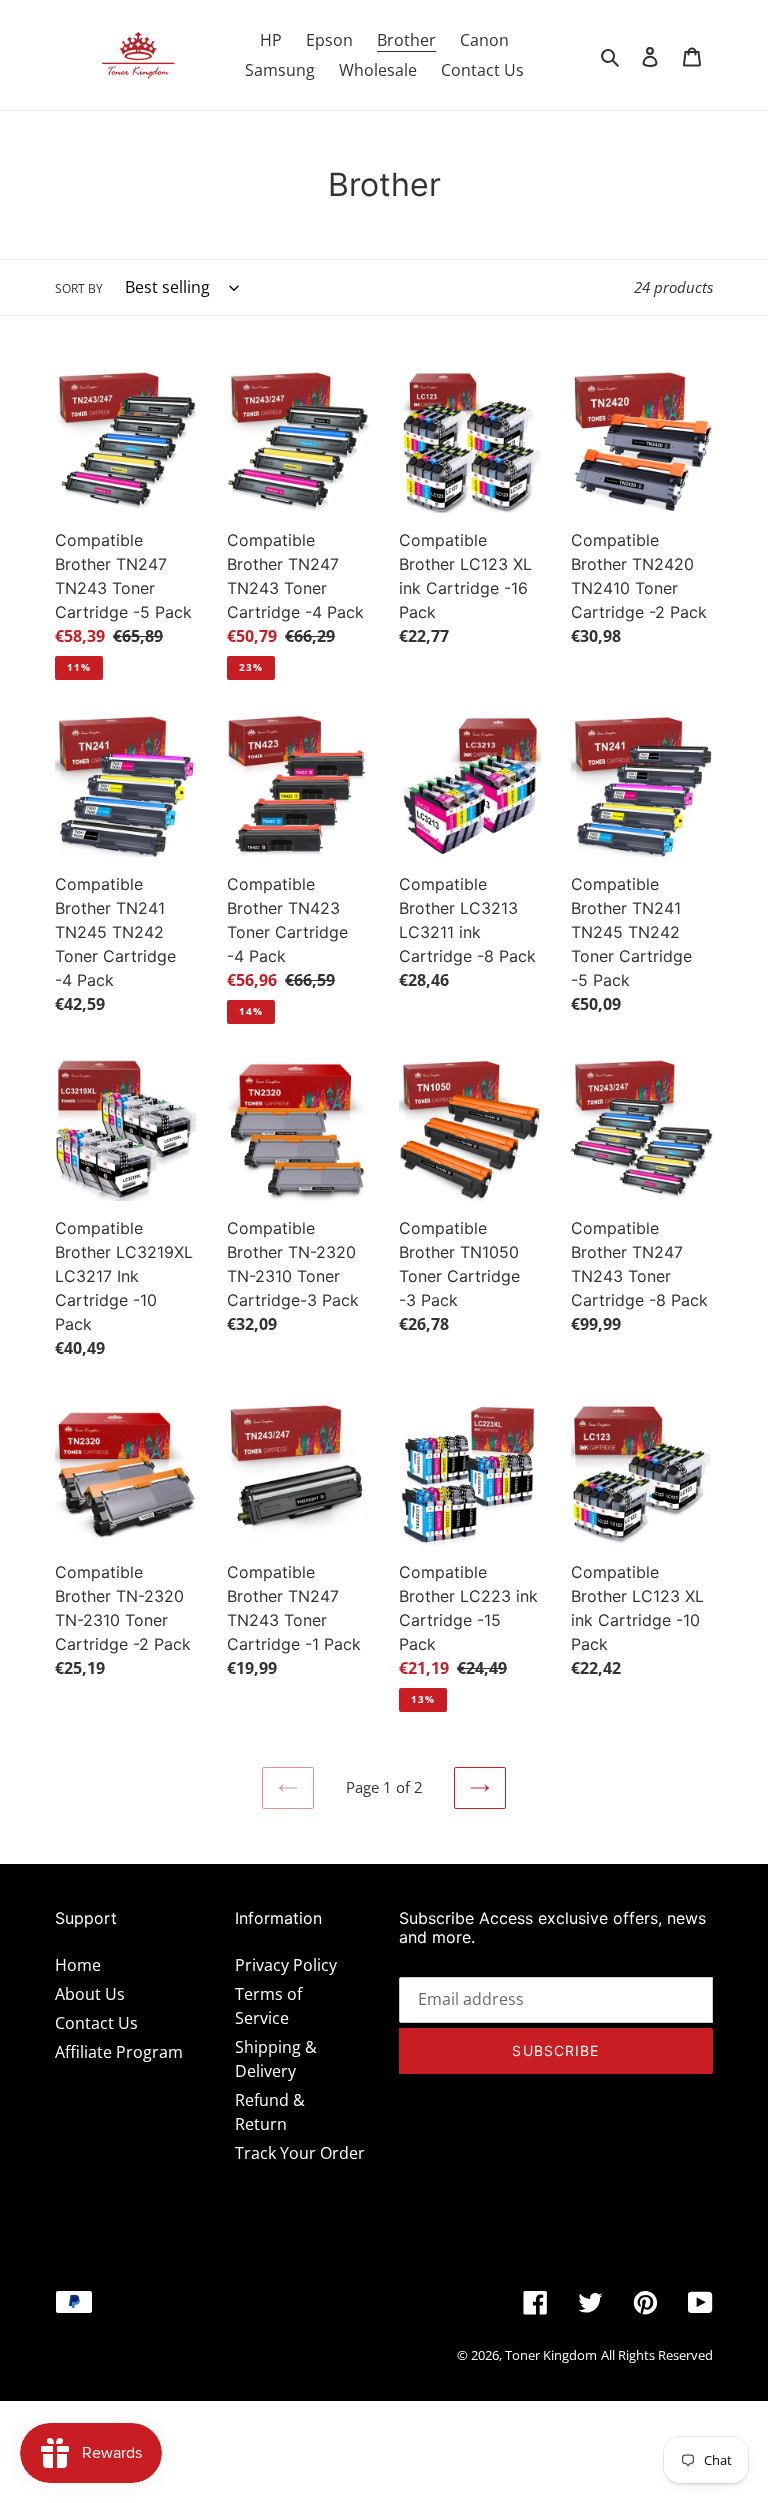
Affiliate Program (119, 2052)
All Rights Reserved (657, 2355)
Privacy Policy (286, 1965)
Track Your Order (300, 2153)
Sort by (79, 288)
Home (78, 1965)
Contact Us (96, 2023)
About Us (90, 1994)
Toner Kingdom (551, 2355)
